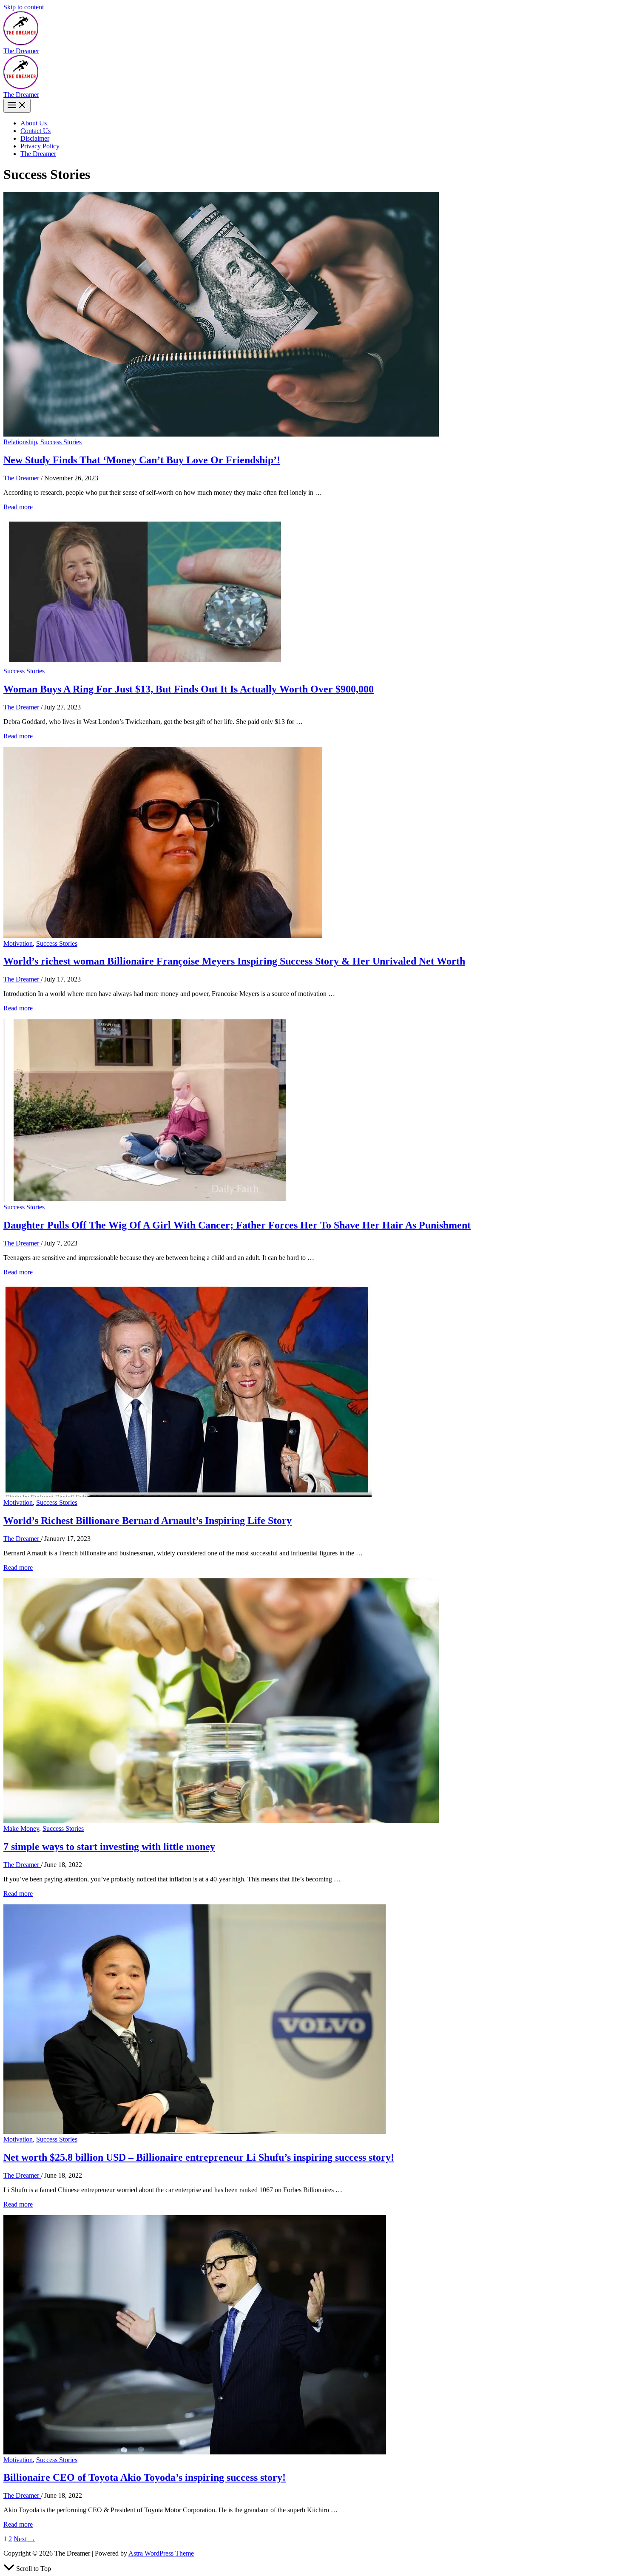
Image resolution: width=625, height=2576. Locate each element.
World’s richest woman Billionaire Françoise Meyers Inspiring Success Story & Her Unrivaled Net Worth (234, 961)
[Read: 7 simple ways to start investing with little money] (221, 1821)
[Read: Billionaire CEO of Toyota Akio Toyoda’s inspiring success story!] (195, 2452)
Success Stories (61, 442)
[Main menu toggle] (17, 106)
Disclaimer (35, 138)
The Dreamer (21, 51)
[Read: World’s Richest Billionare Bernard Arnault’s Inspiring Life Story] (187, 1495)
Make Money (21, 1828)
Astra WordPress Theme (161, 2553)
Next (24, 2539)
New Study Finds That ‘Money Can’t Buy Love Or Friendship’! (142, 460)
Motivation (18, 943)
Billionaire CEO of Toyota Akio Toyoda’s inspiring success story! (145, 2477)
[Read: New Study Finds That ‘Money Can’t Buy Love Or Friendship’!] (221, 434)
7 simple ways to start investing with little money (109, 1847)
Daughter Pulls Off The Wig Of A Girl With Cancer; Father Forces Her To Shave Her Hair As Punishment (237, 1225)
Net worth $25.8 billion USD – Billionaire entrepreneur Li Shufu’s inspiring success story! (199, 2157)
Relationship (20, 442)
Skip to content (24, 7)
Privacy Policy (40, 146)
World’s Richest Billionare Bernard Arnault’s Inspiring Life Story (148, 1521)
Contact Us (36, 131)
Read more (18, 507)
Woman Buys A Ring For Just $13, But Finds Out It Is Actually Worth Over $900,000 (189, 689)
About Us (34, 123)
